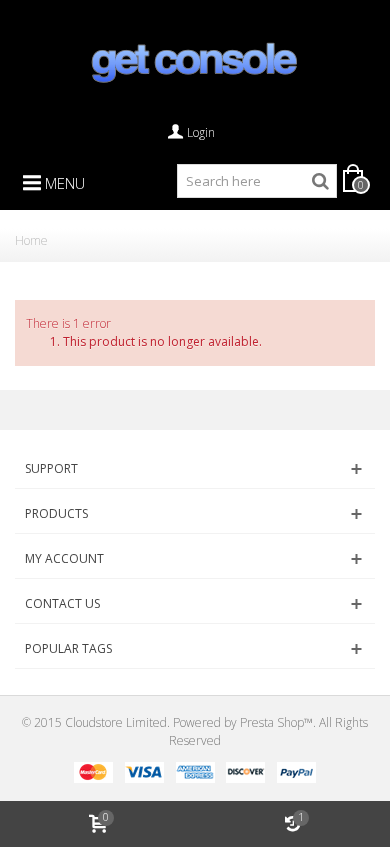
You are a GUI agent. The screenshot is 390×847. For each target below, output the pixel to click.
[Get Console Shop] (195, 62)
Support (51, 468)
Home (31, 240)
